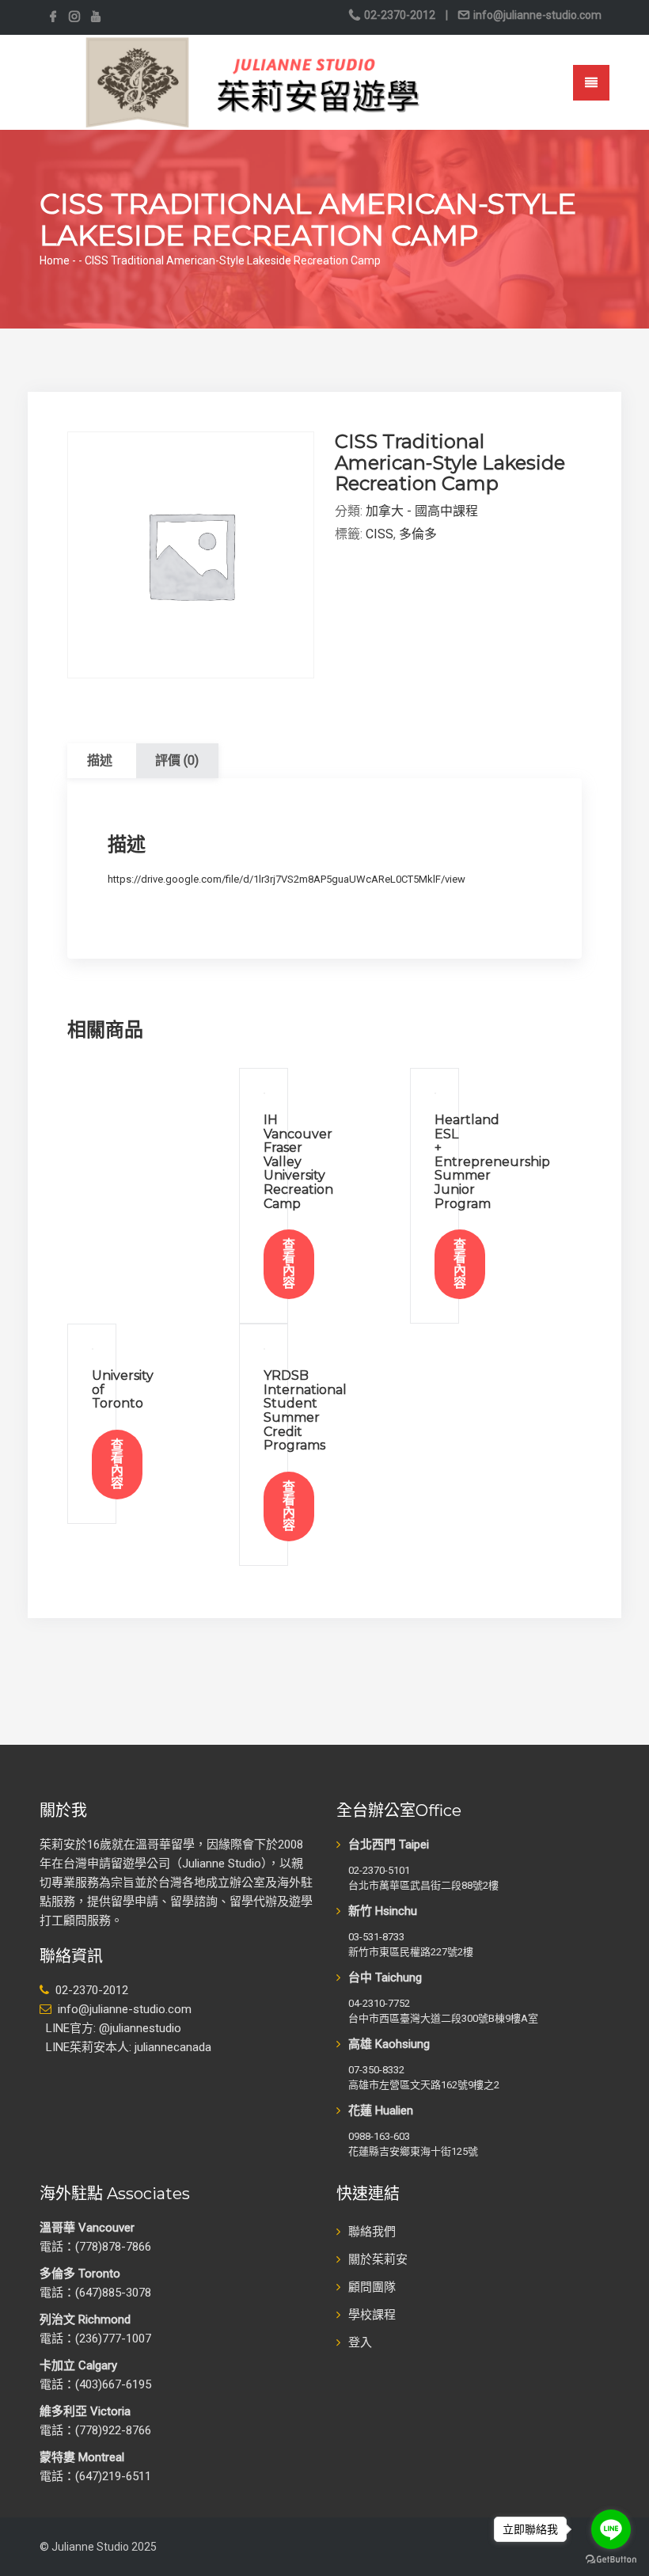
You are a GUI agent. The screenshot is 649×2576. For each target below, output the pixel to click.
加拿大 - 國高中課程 (422, 511)
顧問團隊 (372, 2287)
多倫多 (418, 534)
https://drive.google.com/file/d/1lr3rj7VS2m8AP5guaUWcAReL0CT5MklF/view (287, 879)
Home (55, 260)
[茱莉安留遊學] (250, 81)
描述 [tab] (100, 760)
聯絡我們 (372, 2232)
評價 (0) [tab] (177, 760)
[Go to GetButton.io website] (611, 2560)
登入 (360, 2342)
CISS (380, 534)
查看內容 (289, 1264)
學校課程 (372, 2315)
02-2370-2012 (400, 15)
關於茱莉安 (378, 2259)
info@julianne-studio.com (536, 15)
